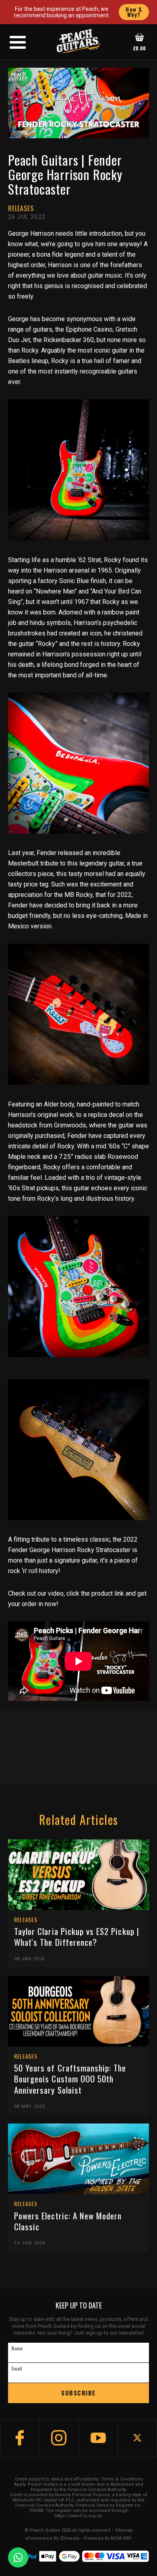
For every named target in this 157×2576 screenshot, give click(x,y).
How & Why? (134, 12)
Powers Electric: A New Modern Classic (68, 2221)
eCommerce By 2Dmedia (52, 2539)
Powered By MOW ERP (108, 2539)
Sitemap (124, 2530)
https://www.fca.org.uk (78, 2516)
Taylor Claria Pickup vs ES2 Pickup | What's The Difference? (77, 1937)
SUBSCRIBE (78, 2393)
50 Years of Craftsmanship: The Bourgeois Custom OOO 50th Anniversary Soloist (70, 2079)
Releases (21, 208)
